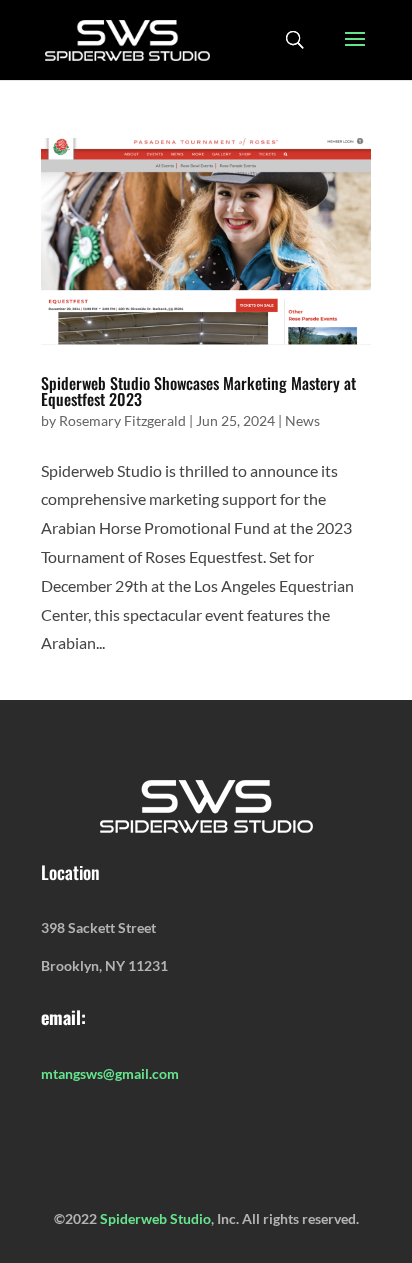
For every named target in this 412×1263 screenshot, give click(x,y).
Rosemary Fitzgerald (122, 420)
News (302, 420)
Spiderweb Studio (155, 1218)
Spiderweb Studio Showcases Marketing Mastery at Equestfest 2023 (198, 391)
